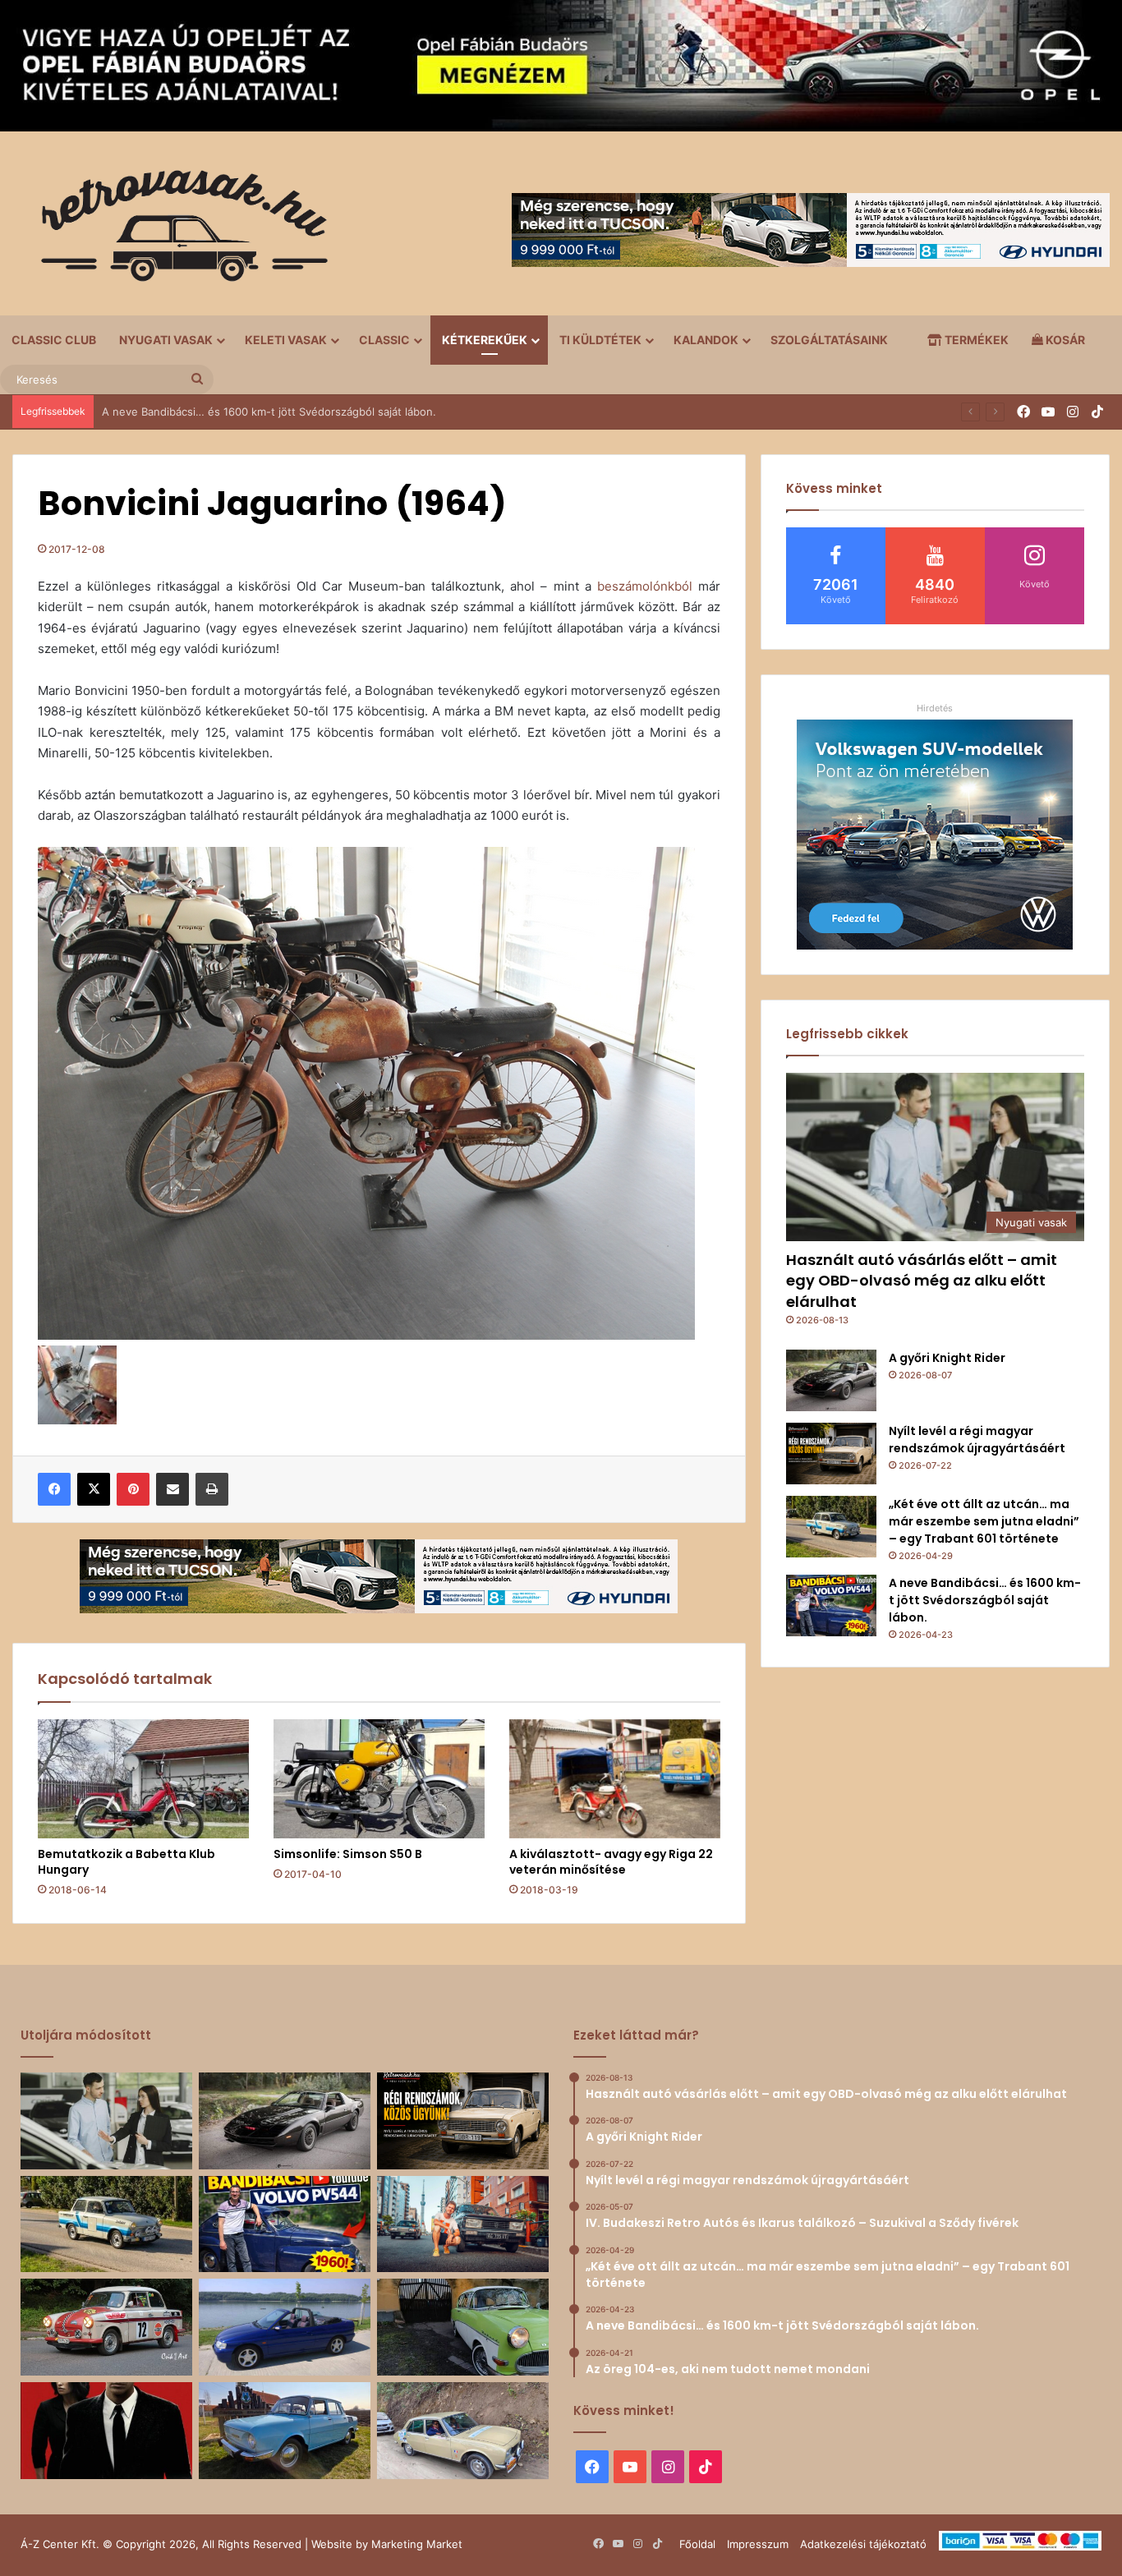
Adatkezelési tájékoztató (863, 2544)
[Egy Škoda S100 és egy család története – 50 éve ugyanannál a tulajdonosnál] (285, 2431)
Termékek (975, 340)
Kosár (1064, 340)
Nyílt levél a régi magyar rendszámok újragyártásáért (977, 1440)
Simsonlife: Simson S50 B (348, 1854)
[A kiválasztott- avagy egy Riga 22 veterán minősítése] (615, 1779)
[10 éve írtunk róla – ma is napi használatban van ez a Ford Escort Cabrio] (285, 2327)
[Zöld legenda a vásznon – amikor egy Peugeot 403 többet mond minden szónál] (106, 2431)
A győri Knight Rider (947, 1358)
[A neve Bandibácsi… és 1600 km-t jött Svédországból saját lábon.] (831, 1605)
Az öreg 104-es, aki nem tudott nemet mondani (223, 412)
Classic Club (54, 340)
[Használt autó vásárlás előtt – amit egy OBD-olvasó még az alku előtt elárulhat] (106, 2121)
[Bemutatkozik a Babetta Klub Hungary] (143, 1779)
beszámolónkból (645, 586)
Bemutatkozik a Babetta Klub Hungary (126, 1862)
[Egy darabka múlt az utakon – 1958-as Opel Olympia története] (463, 2327)
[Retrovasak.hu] (177, 232)
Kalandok (706, 340)
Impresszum (758, 2544)
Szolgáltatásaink (829, 340)
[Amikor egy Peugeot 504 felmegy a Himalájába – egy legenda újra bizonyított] (463, 2431)
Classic (384, 340)
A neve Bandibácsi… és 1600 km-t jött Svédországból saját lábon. (985, 1600)
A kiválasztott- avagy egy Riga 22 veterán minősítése (611, 1862)
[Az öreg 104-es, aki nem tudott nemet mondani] (463, 2224)
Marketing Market (417, 2544)
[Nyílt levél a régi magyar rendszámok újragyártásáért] (831, 1454)
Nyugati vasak (166, 340)
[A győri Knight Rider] (831, 1380)
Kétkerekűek (485, 340)
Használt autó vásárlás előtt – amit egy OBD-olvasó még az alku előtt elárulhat (922, 1280)
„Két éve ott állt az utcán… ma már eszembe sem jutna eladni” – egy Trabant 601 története (984, 1521)
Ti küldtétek (600, 340)
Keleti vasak (286, 340)
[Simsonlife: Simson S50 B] (379, 1779)
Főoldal (697, 2544)
